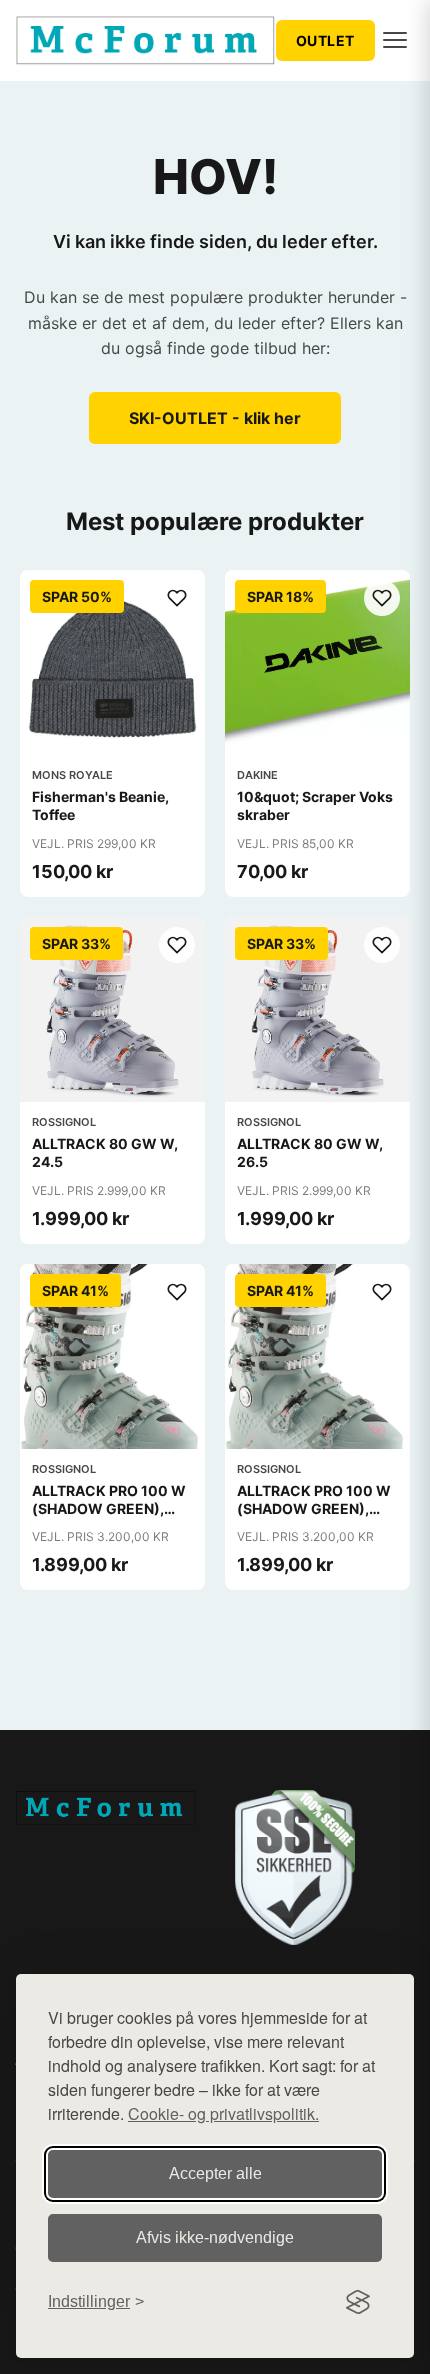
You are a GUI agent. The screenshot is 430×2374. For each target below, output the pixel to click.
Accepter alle (215, 2173)
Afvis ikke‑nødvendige (215, 2237)
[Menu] (395, 40)
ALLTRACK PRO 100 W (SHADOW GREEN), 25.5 (109, 1508)
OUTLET (325, 40)
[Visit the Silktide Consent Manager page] (358, 2302)
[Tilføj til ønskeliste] (177, 598)
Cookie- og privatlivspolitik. (223, 2113)
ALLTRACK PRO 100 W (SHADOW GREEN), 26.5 (314, 1508)
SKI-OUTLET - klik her (215, 418)
